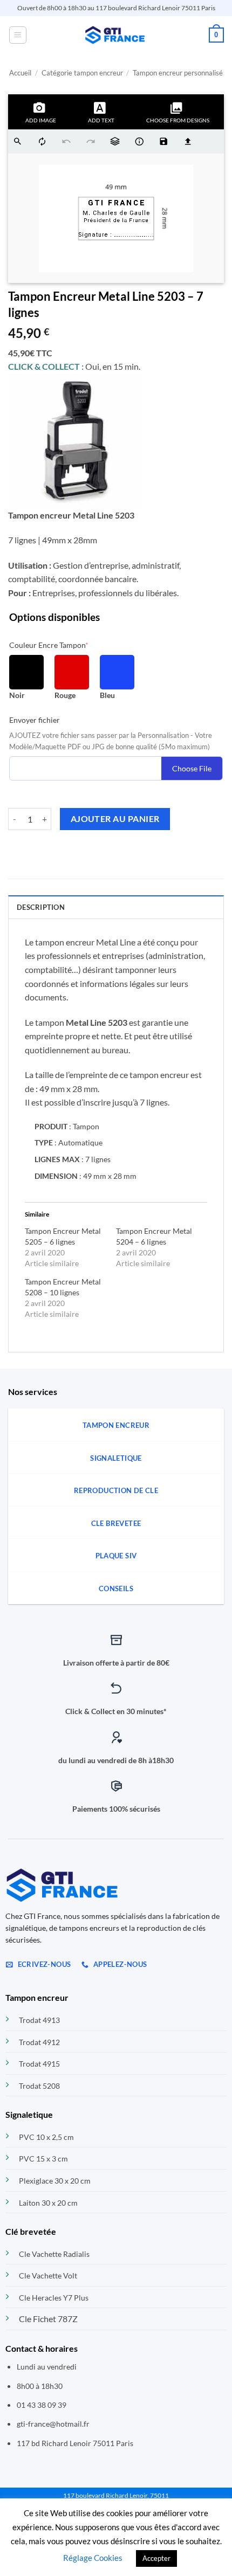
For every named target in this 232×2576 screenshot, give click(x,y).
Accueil (20, 73)
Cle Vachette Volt (48, 2275)
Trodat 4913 (39, 2020)
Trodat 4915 (39, 2064)
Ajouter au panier (115, 819)
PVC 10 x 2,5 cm (46, 2137)
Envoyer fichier (35, 720)
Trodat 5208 (39, 2086)
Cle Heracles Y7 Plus (54, 2298)
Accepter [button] (156, 2558)
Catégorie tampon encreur (82, 73)
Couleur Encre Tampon (49, 645)
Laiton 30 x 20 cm (48, 2203)
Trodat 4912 (39, 2042)
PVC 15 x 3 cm (43, 2159)
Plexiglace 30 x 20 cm (55, 2181)
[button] (18, 35)
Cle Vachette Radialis (54, 2254)
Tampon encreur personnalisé (178, 73)
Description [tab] (41, 907)
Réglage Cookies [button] (93, 2558)
